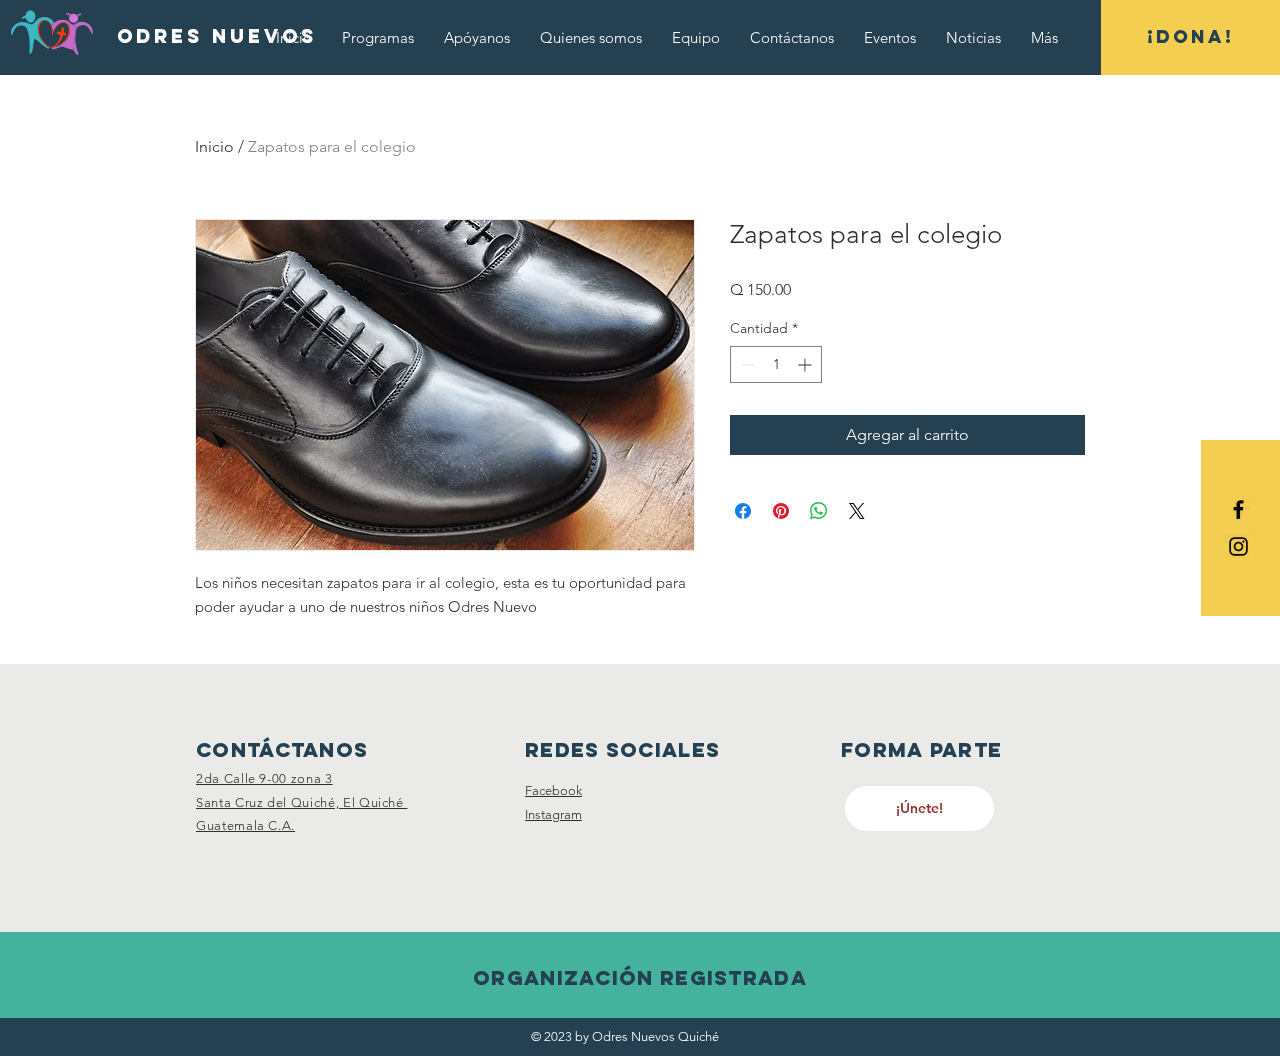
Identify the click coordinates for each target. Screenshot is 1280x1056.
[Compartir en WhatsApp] (819, 511)
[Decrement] (745, 364)
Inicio (214, 146)
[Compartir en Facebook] (743, 511)
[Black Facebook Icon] (1238, 509)
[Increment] (806, 364)
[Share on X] (857, 511)
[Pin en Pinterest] (781, 511)
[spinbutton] (776, 364)
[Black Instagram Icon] (1238, 546)
